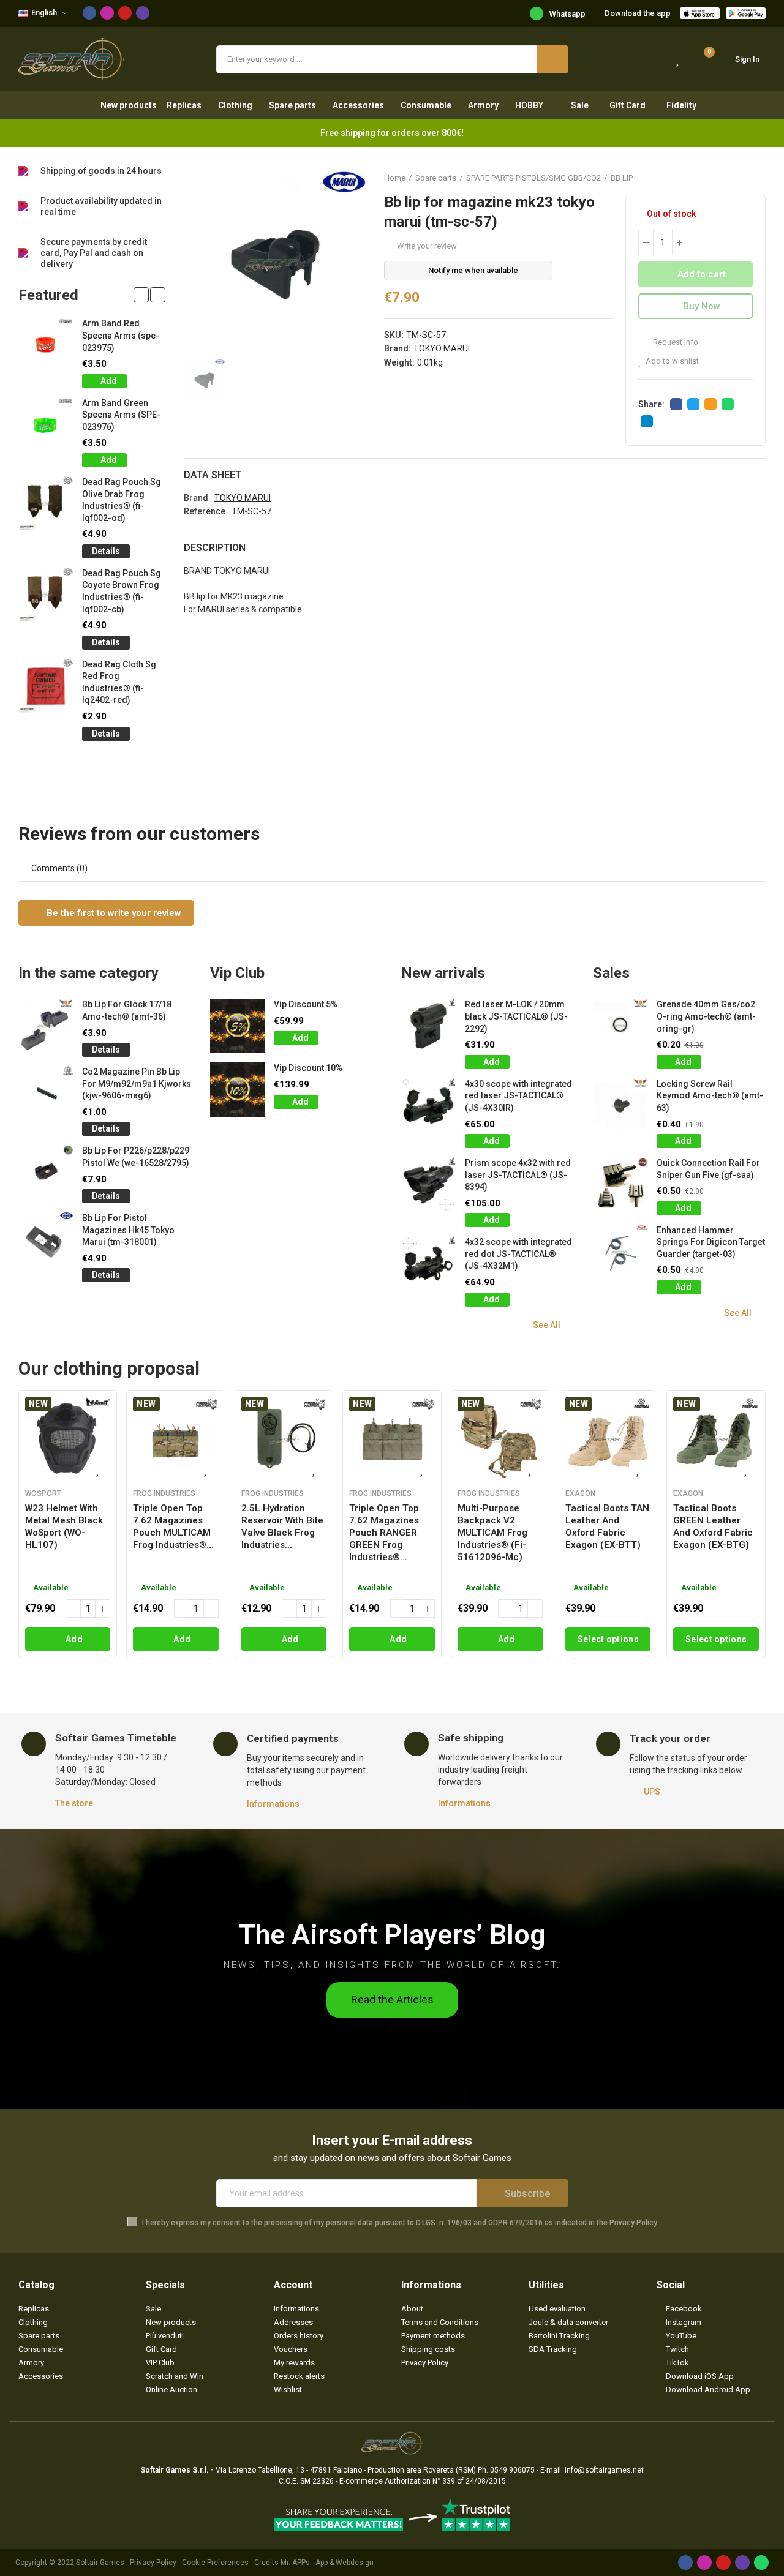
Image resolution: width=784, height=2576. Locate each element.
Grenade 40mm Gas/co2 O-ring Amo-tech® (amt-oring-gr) (706, 1016)
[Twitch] (143, 13)
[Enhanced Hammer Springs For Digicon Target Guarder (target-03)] (620, 1252)
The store (74, 1803)
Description (215, 548)
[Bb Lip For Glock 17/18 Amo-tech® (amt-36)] (46, 1026)
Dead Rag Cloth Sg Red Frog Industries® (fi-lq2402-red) (119, 682)
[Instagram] (107, 13)
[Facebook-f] (89, 13)
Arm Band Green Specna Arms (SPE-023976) (121, 415)
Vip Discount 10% (308, 1068)
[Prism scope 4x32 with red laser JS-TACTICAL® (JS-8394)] (428, 1185)
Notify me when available (473, 270)
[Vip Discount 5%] (237, 1026)
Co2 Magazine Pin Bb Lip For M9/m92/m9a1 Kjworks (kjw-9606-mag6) (137, 1083)
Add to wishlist (672, 361)
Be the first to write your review (113, 913)
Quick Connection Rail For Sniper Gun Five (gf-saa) (708, 1169)
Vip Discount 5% (306, 1004)
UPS (652, 1792)
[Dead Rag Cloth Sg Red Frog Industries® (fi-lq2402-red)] (46, 686)
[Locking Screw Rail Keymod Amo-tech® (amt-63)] (620, 1106)
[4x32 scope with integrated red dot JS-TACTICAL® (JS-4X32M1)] (428, 1264)
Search (552, 59)
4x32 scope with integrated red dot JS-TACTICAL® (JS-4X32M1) (518, 1254)
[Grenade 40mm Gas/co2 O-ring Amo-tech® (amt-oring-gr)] (620, 1026)
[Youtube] (125, 13)
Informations (273, 1804)
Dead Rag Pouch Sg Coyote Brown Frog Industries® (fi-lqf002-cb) (122, 591)
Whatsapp (567, 14)
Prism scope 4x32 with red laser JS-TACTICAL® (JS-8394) (518, 1175)
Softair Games (100, 2563)
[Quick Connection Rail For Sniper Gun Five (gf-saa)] (620, 1185)
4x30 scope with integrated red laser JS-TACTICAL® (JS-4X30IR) (518, 1096)
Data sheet (213, 475)
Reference (205, 511)
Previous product (726, 178)
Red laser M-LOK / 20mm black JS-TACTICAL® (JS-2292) (516, 1016)
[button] (141, 295)
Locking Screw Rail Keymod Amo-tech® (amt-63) (710, 1096)
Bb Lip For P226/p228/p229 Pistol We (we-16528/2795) (136, 1157)
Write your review (427, 246)
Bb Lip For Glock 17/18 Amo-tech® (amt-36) (127, 1010)
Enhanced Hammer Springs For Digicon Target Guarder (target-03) (711, 1242)
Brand (196, 498)
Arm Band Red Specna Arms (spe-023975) (121, 335)
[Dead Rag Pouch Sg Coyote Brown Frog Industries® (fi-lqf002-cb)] (46, 595)
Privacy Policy (633, 2223)
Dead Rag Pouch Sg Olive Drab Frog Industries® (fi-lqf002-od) (122, 500)
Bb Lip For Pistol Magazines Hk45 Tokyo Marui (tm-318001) (128, 1230)
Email (710, 404)
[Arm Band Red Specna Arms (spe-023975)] (46, 345)
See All (547, 1325)
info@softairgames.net (604, 2470)
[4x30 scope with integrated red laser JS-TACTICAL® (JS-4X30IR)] (428, 1106)
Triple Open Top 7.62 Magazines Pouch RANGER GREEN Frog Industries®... (384, 1533)
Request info (675, 342)
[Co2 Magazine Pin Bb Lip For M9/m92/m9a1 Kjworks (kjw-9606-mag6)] (46, 1093)
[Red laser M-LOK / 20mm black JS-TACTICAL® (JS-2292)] (428, 1026)
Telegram (647, 421)
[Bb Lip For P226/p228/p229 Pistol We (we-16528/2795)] (46, 1172)
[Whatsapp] (761, 2563)
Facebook (676, 404)
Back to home (741, 178)
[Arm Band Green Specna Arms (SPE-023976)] (46, 425)
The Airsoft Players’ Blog (392, 1935)
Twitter (693, 404)
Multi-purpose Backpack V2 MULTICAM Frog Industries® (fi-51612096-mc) (492, 1533)
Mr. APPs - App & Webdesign (327, 2563)
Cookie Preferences (215, 2563)
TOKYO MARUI (442, 348)
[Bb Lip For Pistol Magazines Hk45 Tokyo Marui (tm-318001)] (46, 1240)
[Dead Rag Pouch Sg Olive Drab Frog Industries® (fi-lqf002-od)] (46, 504)
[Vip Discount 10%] (237, 1090)
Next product (756, 178)
